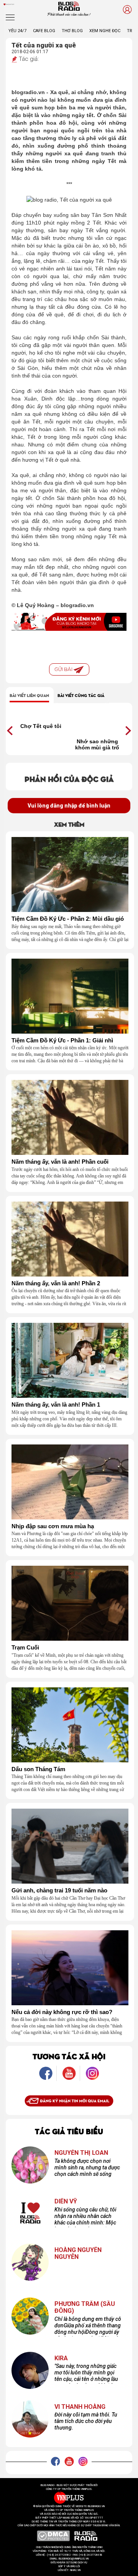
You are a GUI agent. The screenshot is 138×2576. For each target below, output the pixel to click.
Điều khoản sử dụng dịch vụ (69, 2563)
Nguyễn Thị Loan (81, 2153)
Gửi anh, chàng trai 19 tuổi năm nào (59, 1890)
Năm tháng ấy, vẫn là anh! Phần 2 (56, 1283)
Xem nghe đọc (105, 31)
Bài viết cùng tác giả (81, 695)
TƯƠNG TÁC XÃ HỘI (69, 2056)
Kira (61, 2358)
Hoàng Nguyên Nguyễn (78, 2253)
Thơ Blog (72, 31)
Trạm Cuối (25, 1648)
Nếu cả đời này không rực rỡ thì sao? (62, 2012)
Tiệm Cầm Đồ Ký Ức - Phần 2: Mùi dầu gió (68, 919)
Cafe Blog (44, 31)
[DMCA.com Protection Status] (53, 2535)
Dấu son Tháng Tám (38, 1769)
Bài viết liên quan (29, 695)
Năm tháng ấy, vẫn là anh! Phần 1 (56, 1405)
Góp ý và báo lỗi (69, 2566)
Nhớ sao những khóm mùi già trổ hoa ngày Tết (97, 744)
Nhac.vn (75, 2570)
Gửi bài (64, 669)
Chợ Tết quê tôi (41, 726)
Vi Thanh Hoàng (80, 2407)
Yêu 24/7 (17, 31)
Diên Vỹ (66, 2201)
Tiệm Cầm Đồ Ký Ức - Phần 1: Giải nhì (62, 1040)
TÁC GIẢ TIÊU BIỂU (69, 2131)
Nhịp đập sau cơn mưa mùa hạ (53, 1526)
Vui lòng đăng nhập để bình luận (69, 806)
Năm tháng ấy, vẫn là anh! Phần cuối (60, 1162)
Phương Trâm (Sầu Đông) (85, 2307)
